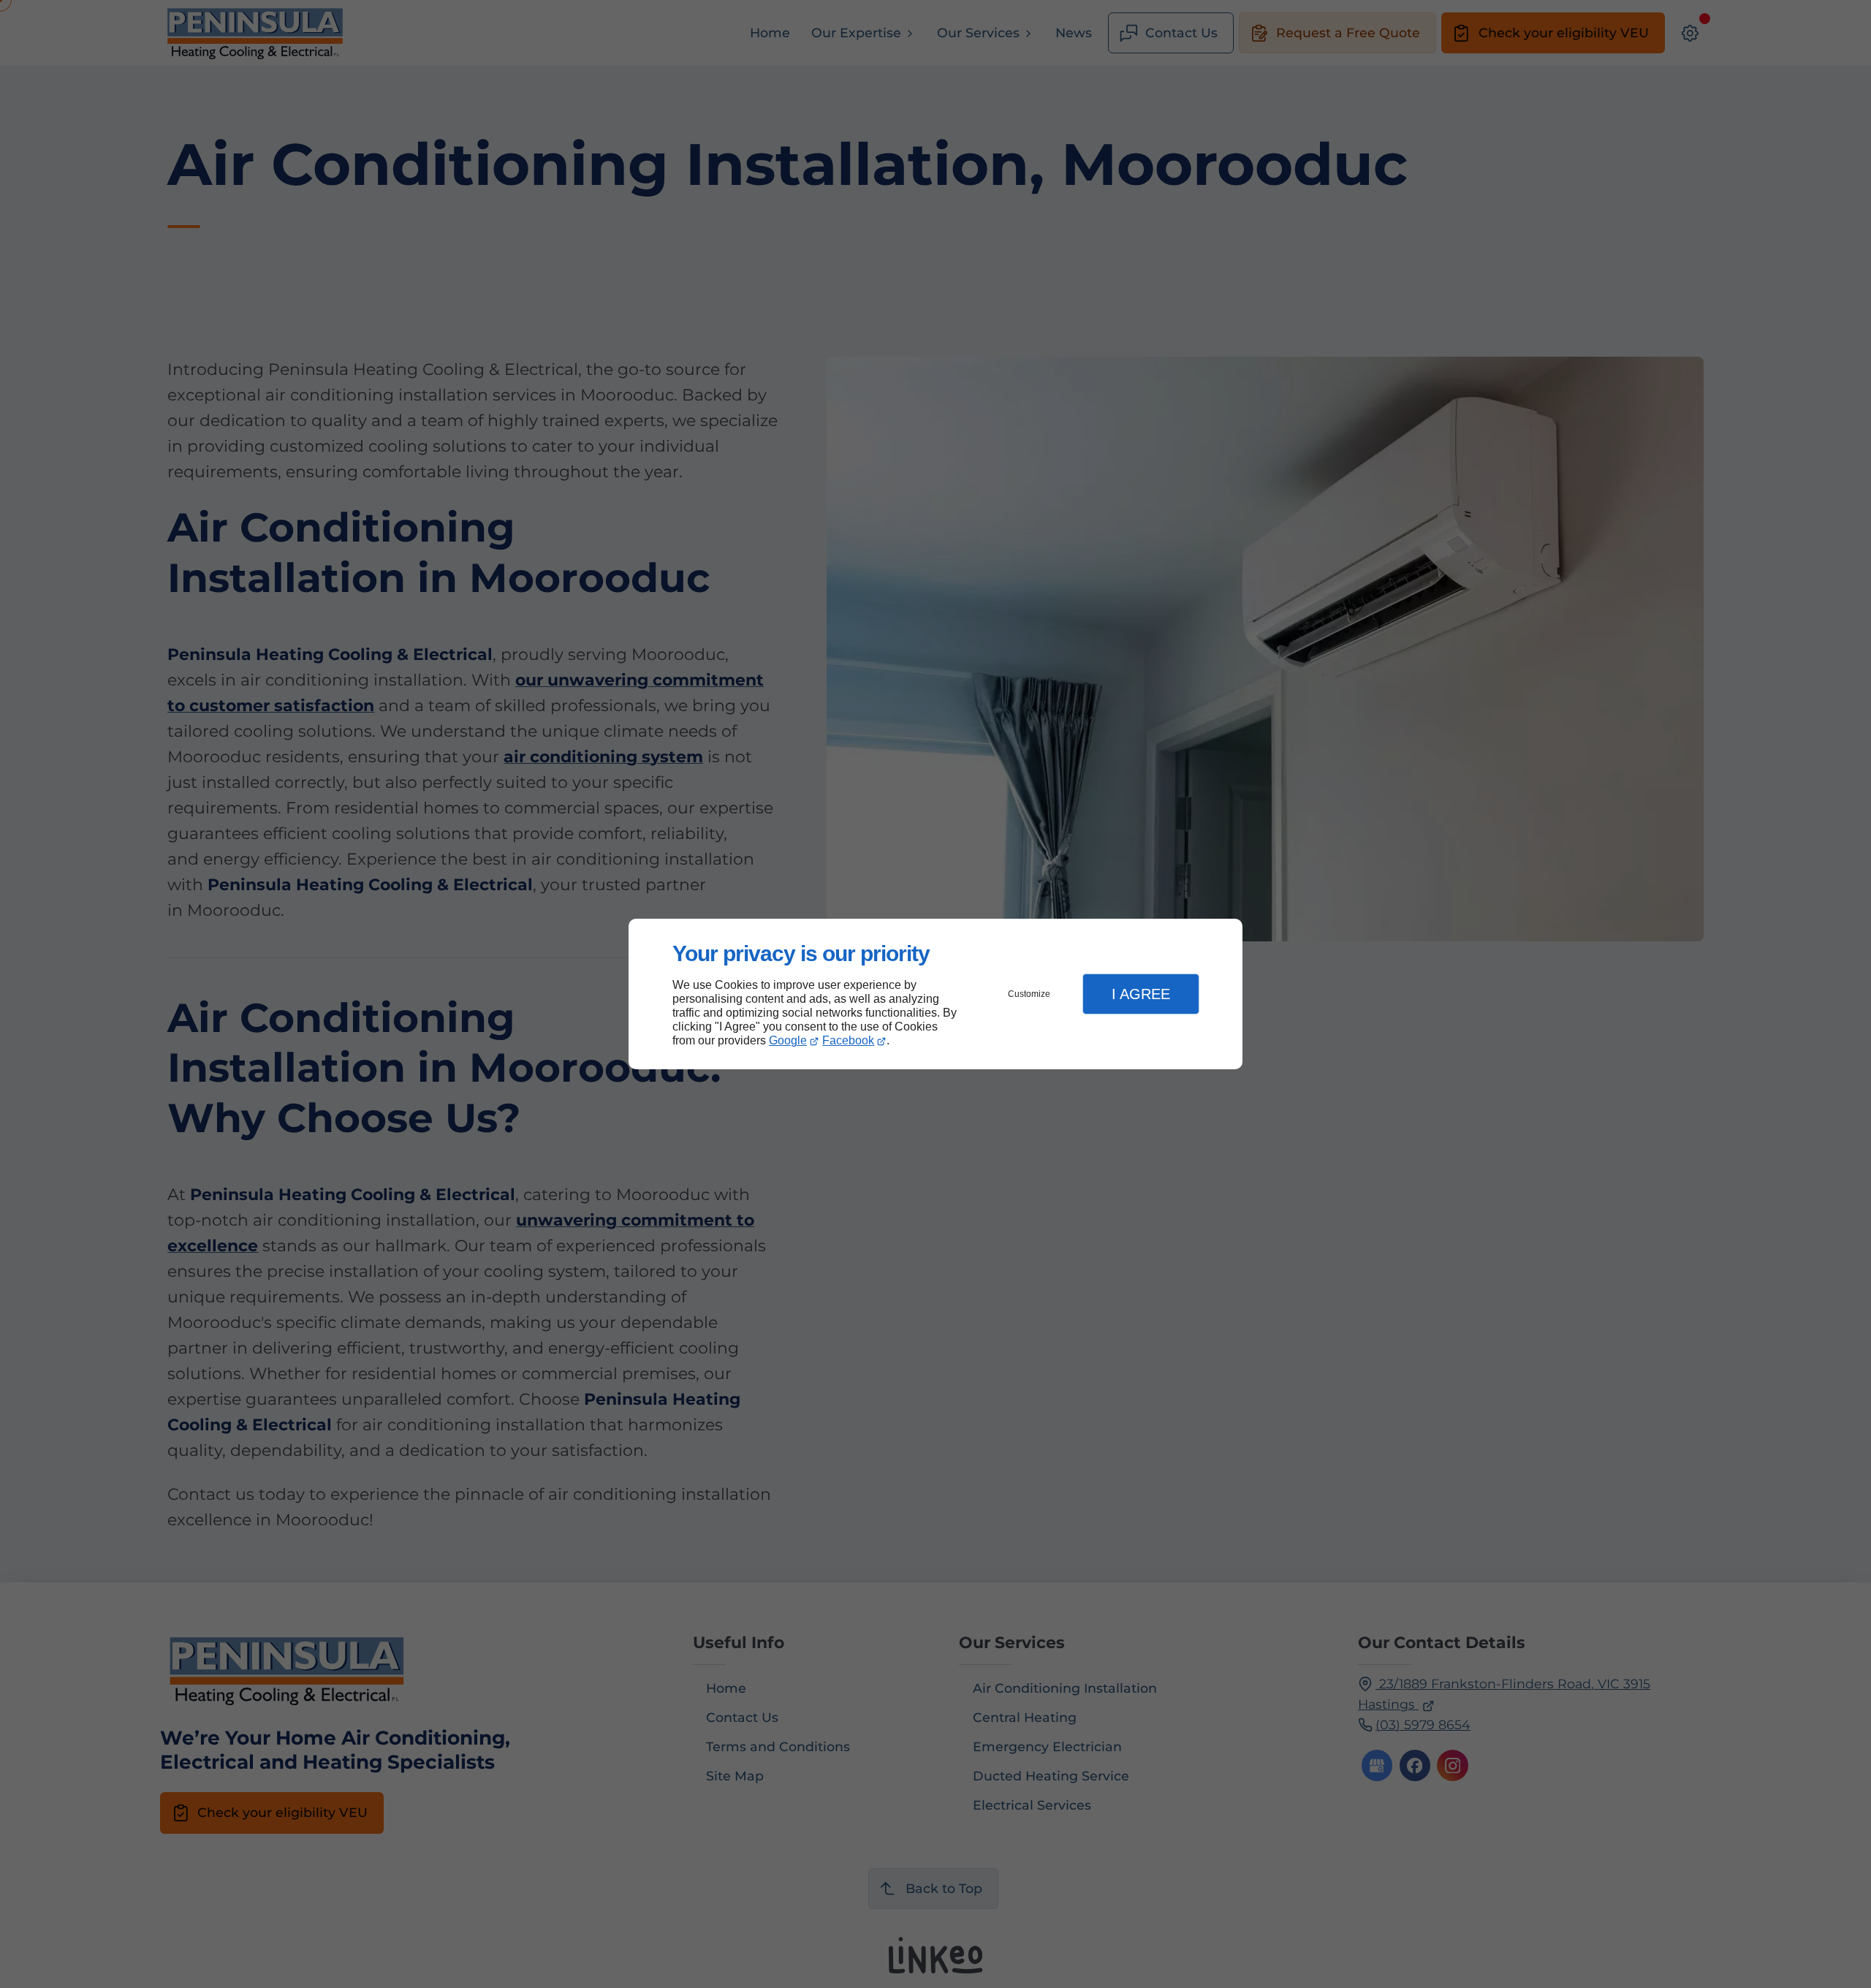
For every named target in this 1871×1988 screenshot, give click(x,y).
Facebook (848, 1040)
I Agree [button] (1141, 994)
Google (788, 1040)
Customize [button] (1029, 994)
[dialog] (935, 994)
